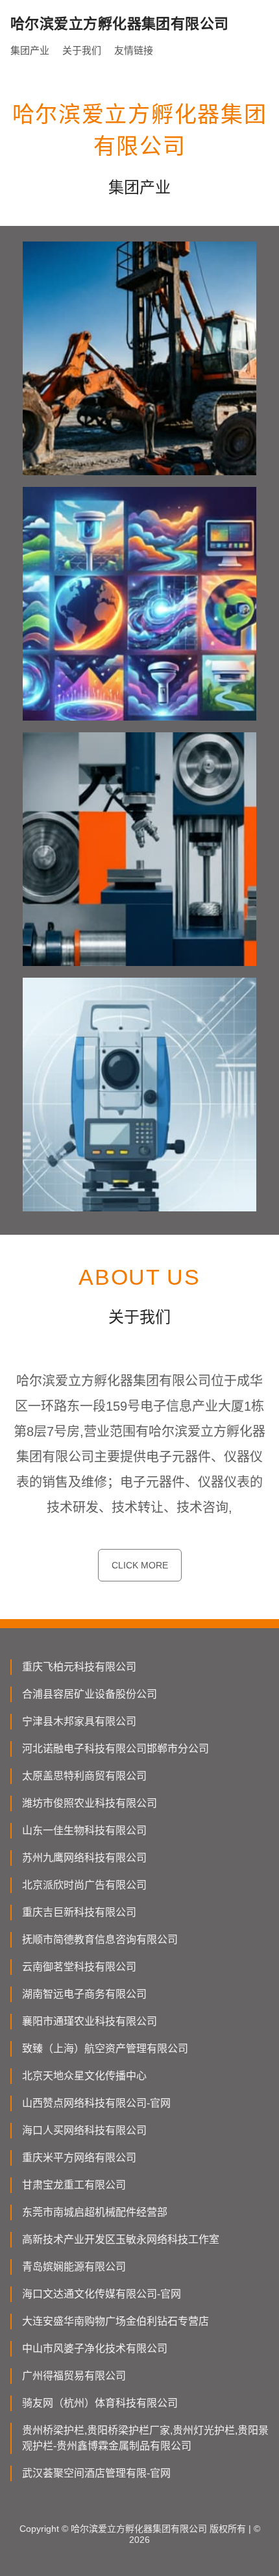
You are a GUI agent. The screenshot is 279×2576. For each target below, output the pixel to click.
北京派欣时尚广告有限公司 (84, 1885)
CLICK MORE (140, 1565)
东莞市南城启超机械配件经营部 (95, 2212)
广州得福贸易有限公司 (74, 2376)
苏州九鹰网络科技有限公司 (84, 1858)
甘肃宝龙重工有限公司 (74, 2185)
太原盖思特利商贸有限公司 (84, 1776)
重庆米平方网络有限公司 (79, 2158)
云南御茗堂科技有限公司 (79, 1967)
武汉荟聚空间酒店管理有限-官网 (96, 2473)
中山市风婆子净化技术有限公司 (95, 2348)
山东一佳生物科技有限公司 (84, 1830)
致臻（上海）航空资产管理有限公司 (105, 2049)
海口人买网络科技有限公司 (84, 2130)
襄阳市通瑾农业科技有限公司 (90, 2021)
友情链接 (134, 50)
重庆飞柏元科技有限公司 (79, 1667)
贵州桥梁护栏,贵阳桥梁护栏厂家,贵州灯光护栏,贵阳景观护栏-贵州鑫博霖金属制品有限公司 (145, 2438)
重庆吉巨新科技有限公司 (79, 1912)
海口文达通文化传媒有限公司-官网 (102, 2294)
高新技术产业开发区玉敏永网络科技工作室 (121, 2239)
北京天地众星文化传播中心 (84, 2076)
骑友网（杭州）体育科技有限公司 (100, 2403)
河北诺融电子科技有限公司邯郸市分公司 (115, 1749)
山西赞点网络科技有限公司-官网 (96, 2103)
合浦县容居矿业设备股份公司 (90, 1694)
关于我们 (82, 50)
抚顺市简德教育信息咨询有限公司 (100, 1939)
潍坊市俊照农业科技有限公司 (90, 1803)
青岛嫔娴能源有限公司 (74, 2267)
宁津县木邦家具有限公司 (79, 1721)
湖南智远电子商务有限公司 (84, 1994)
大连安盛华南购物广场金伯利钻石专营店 (115, 2321)
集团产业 (30, 50)
